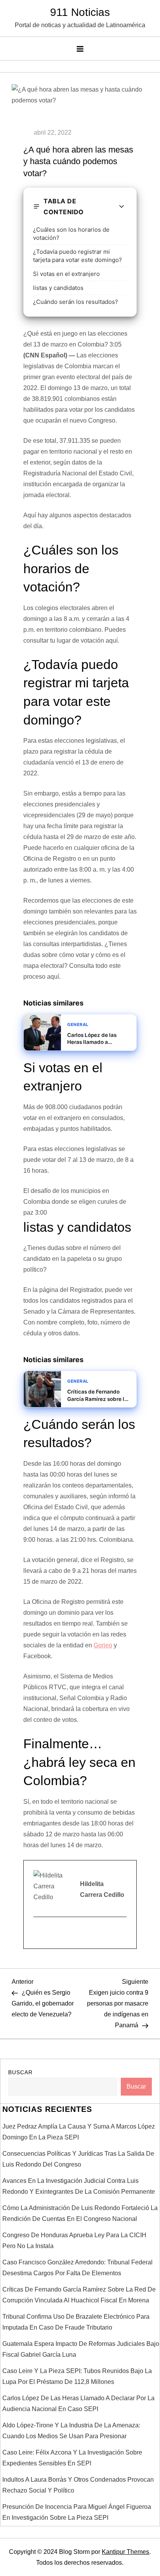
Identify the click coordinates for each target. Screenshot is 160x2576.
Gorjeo (103, 1645)
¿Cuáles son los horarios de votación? (71, 234)
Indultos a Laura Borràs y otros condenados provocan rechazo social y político (78, 2485)
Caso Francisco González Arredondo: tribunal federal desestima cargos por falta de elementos (77, 2268)
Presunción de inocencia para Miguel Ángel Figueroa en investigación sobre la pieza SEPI (77, 2512)
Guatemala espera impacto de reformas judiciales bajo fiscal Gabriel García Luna (81, 2349)
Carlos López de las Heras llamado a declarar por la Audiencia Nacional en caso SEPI (78, 2404)
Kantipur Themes (125, 2552)
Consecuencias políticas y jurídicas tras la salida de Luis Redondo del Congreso (78, 2159)
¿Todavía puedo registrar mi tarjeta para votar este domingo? (77, 256)
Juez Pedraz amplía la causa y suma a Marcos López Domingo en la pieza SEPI (79, 2132)
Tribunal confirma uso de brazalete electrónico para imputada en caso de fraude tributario (76, 2322)
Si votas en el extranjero (66, 274)
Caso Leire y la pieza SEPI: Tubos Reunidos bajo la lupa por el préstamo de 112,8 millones (77, 2376)
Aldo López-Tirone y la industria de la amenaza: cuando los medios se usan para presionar (71, 2431)
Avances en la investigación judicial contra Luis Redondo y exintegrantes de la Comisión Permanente (79, 2186)
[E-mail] (38, 1933)
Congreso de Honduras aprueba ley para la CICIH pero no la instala (74, 2241)
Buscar (20, 2072)
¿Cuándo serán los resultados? (76, 302)
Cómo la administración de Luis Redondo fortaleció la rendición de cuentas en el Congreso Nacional (80, 2213)
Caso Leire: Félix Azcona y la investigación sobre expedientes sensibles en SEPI (72, 2458)
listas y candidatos (58, 288)
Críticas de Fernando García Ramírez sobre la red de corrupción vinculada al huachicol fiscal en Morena (79, 2295)
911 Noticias (80, 12)
